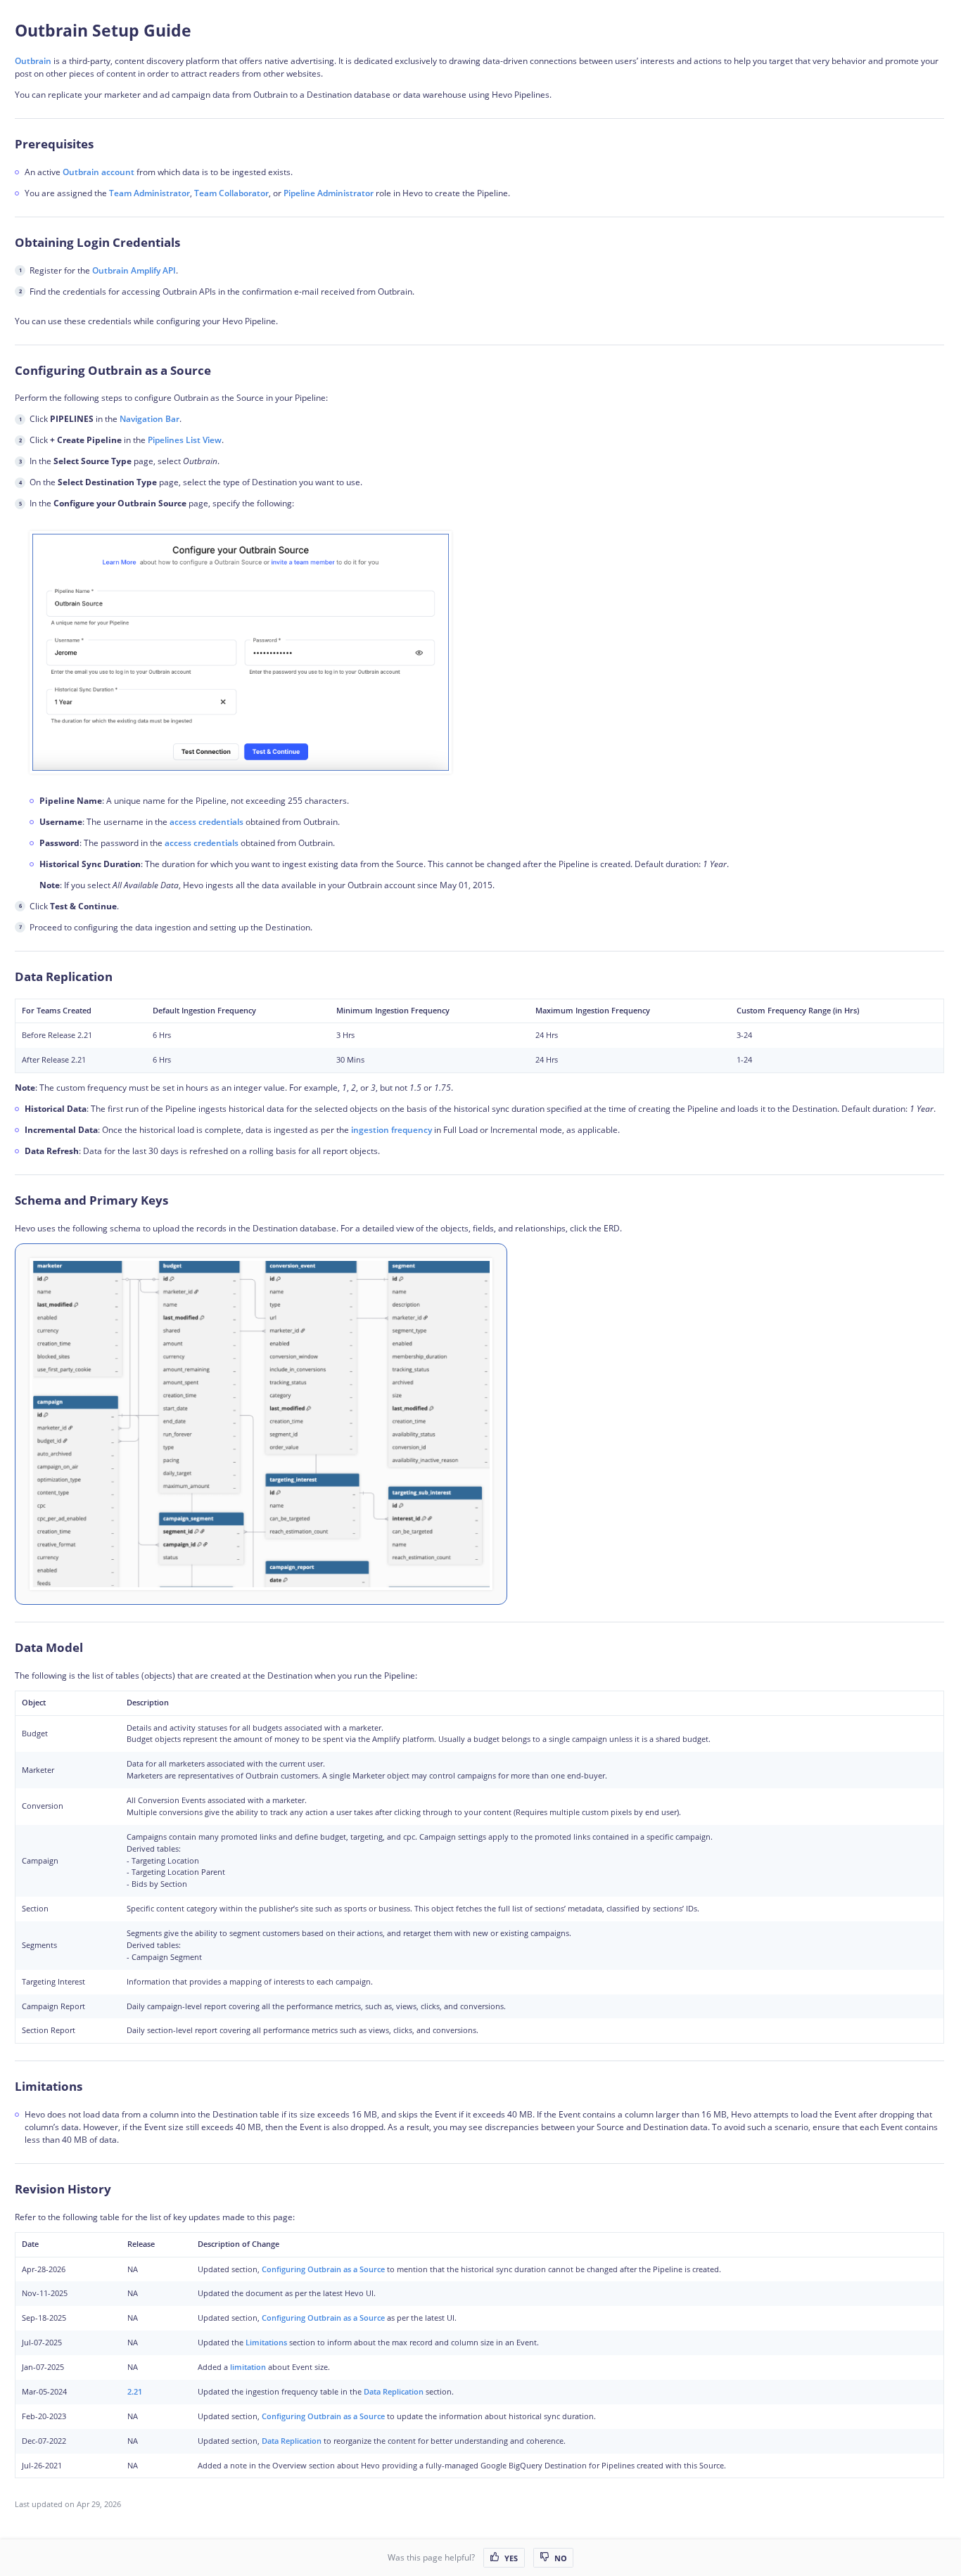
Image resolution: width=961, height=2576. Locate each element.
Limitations (266, 2342)
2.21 (135, 2391)
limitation (248, 2367)
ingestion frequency (392, 1130)
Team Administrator (149, 193)
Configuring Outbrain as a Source (323, 2269)
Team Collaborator (231, 193)
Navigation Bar (149, 419)
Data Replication (394, 2391)
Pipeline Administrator (329, 193)
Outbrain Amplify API (134, 270)
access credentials (206, 822)
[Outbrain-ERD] (261, 1424)
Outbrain (33, 61)
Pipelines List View (185, 440)
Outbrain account (98, 172)
